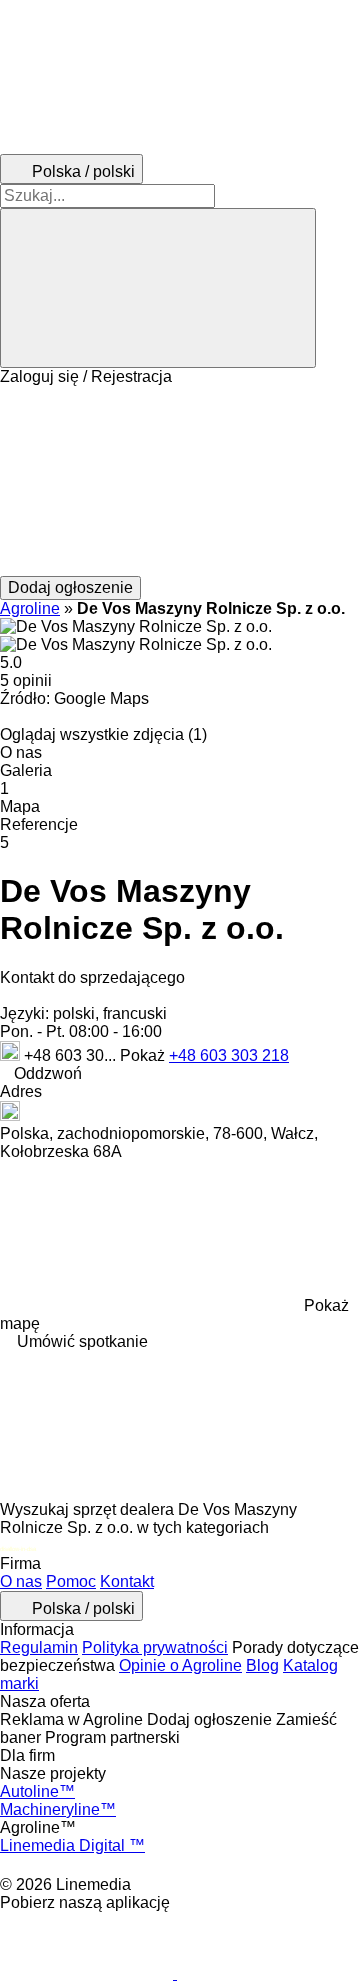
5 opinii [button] (26, 680)
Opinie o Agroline (180, 1665)
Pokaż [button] (144, 1055)
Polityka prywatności (155, 1647)
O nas (21, 1581)
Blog (262, 1665)
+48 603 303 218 (229, 1055)
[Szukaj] (158, 288)
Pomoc (71, 1581)
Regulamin (39, 1647)
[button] (180, 481)
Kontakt (127, 1581)
